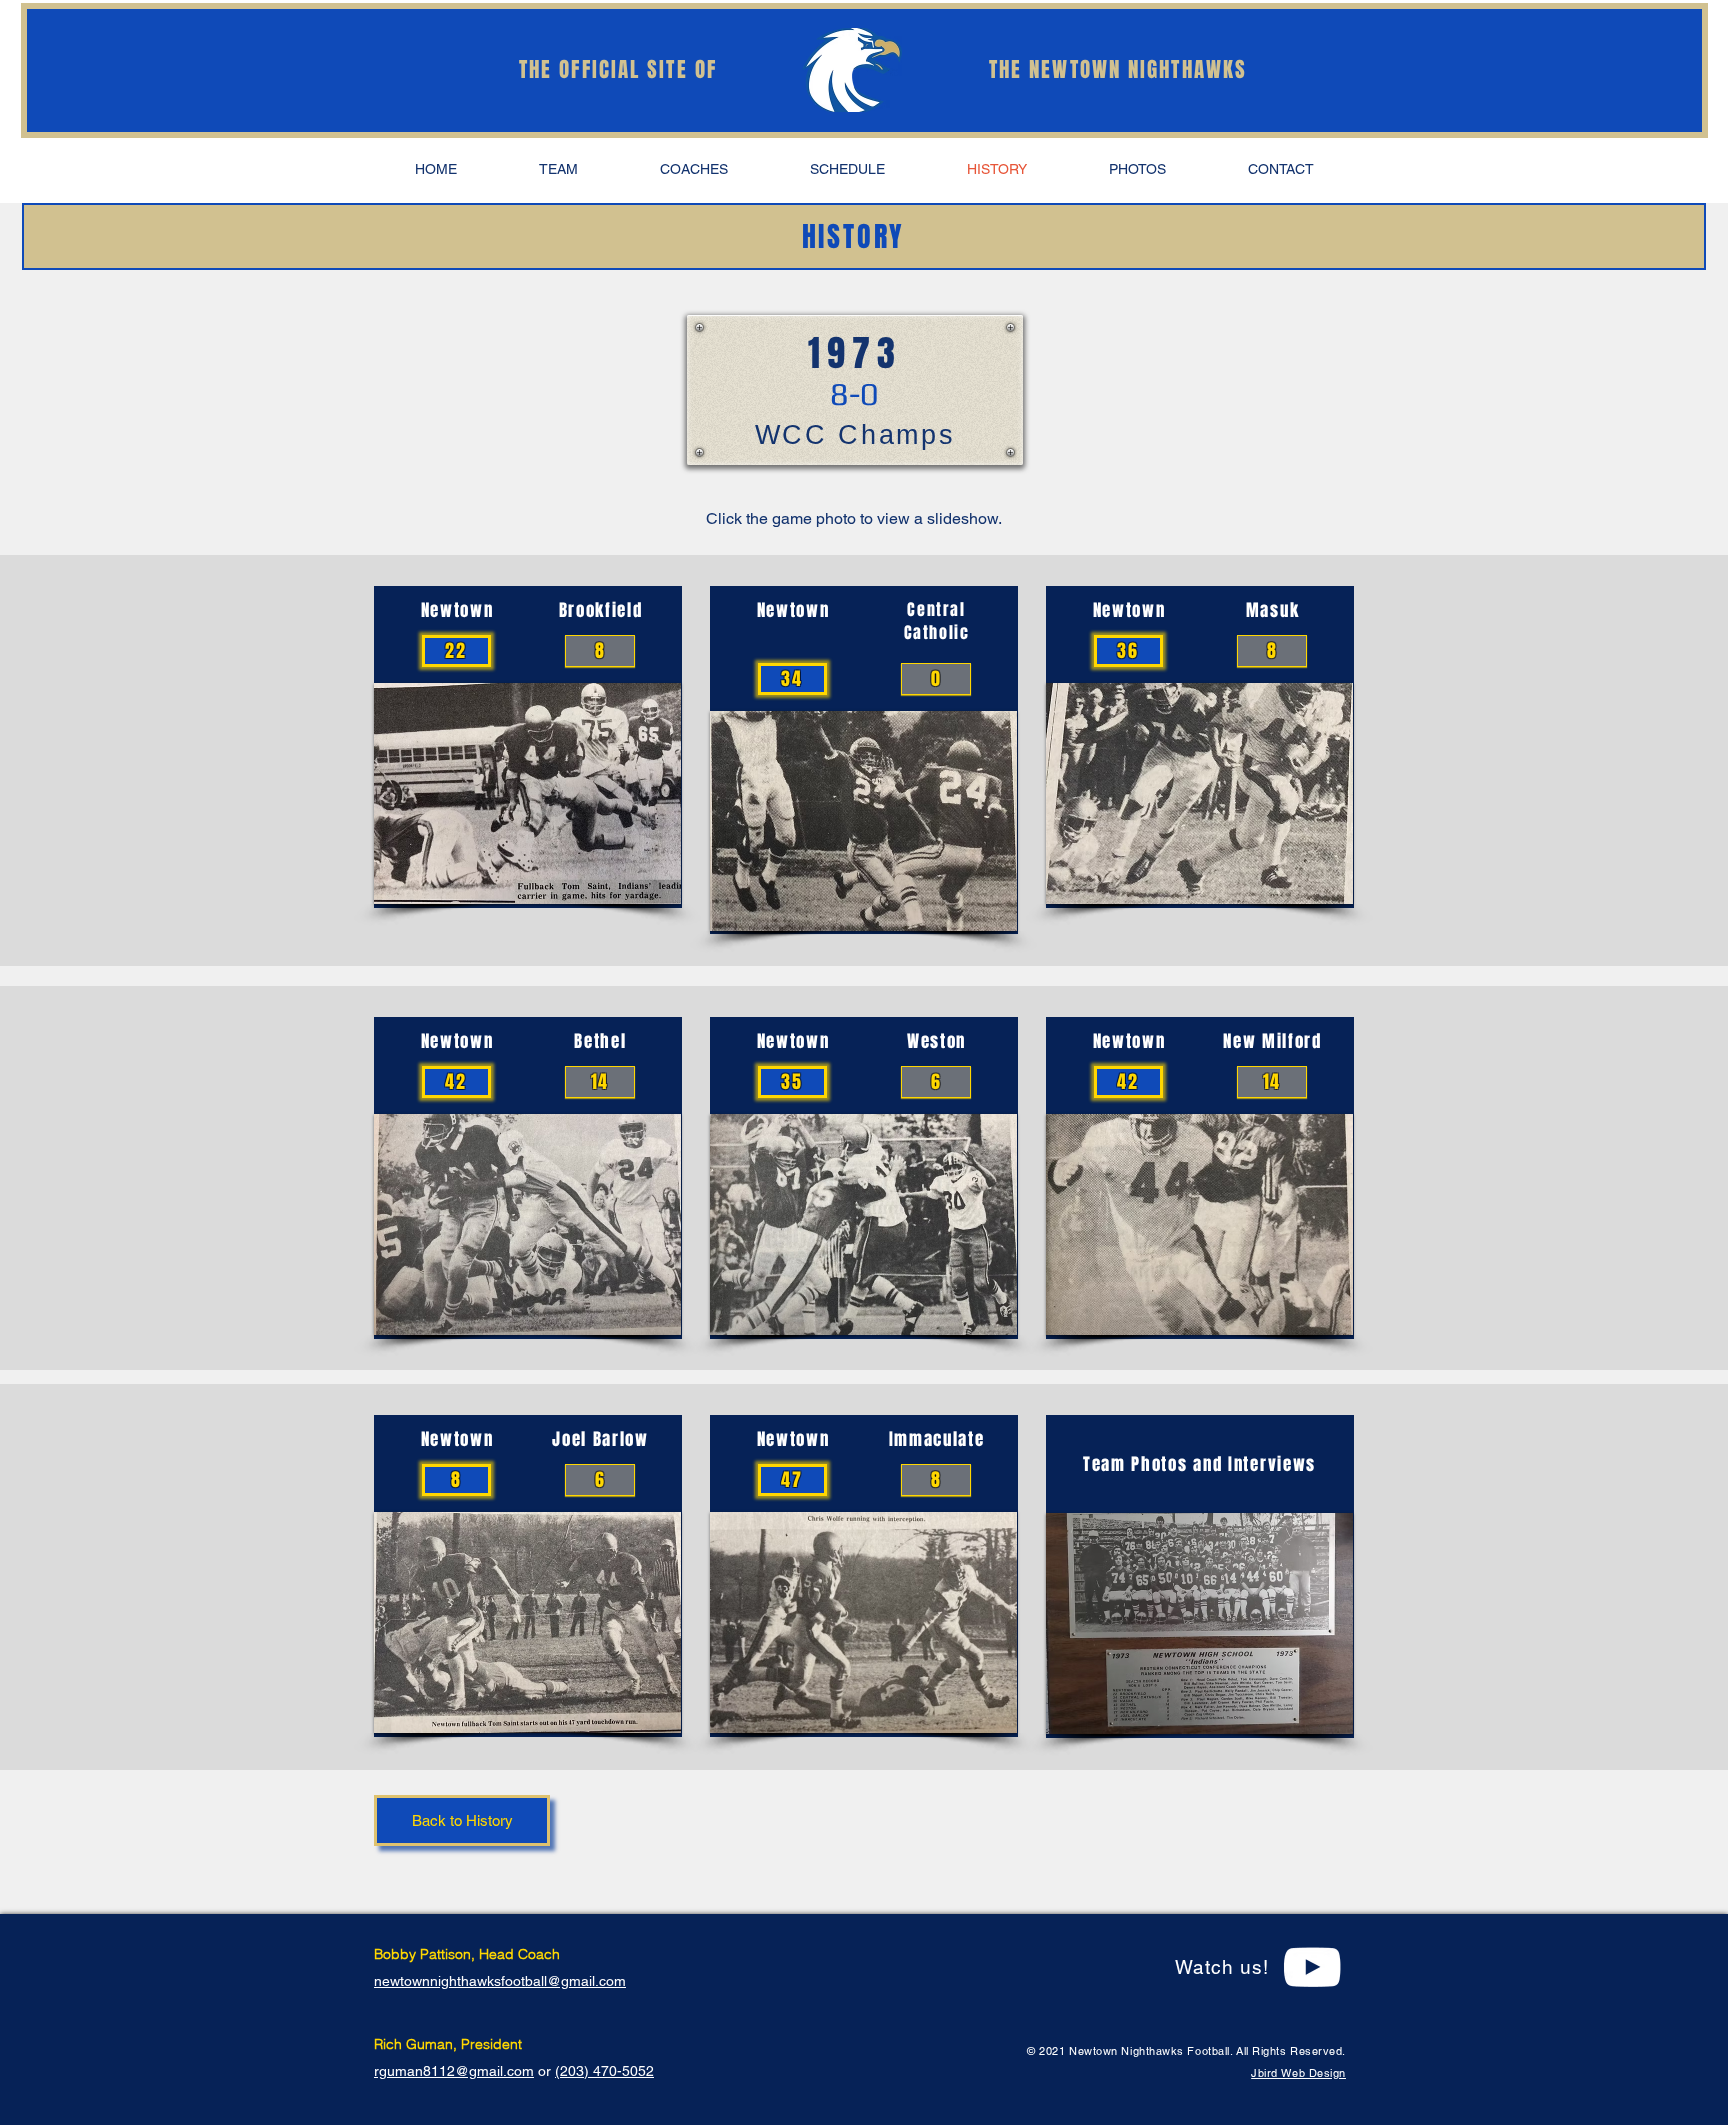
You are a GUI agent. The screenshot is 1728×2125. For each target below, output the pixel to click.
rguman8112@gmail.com (454, 2071)
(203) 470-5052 (604, 2071)
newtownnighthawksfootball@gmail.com (500, 1981)
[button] (558, 169)
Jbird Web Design (1298, 2073)
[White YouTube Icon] (1312, 1967)
